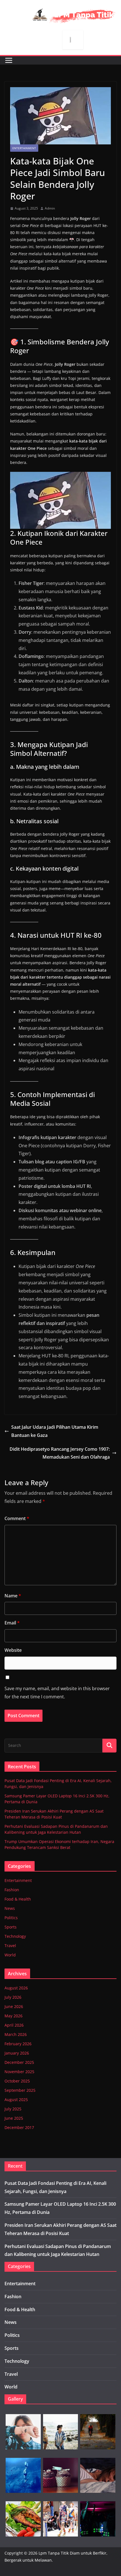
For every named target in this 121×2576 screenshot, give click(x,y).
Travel (10, 1946)
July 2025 (13, 2109)
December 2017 (19, 2127)
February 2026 (18, 2044)
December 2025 (19, 2062)
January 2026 (17, 2053)
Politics (11, 1918)
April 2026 (14, 2025)
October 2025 (17, 2081)
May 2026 (14, 2016)
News (10, 1908)
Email (12, 1623)
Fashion (12, 1890)
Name (13, 1596)
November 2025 (19, 2072)
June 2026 (14, 2006)
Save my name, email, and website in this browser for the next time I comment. (57, 1693)
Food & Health (18, 1899)
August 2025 (16, 2100)
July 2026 (13, 1997)
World (10, 1955)
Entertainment (24, 148)
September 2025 (20, 2090)
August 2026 (16, 1988)
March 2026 (16, 2034)
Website (13, 1650)
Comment (17, 1518)
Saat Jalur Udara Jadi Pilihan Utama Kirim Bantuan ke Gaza (55, 1431)
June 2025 (14, 2118)
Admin (50, 208)
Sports (11, 1927)
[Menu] (9, 60)
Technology (15, 1936)
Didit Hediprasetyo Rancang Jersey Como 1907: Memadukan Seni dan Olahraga (60, 1453)
